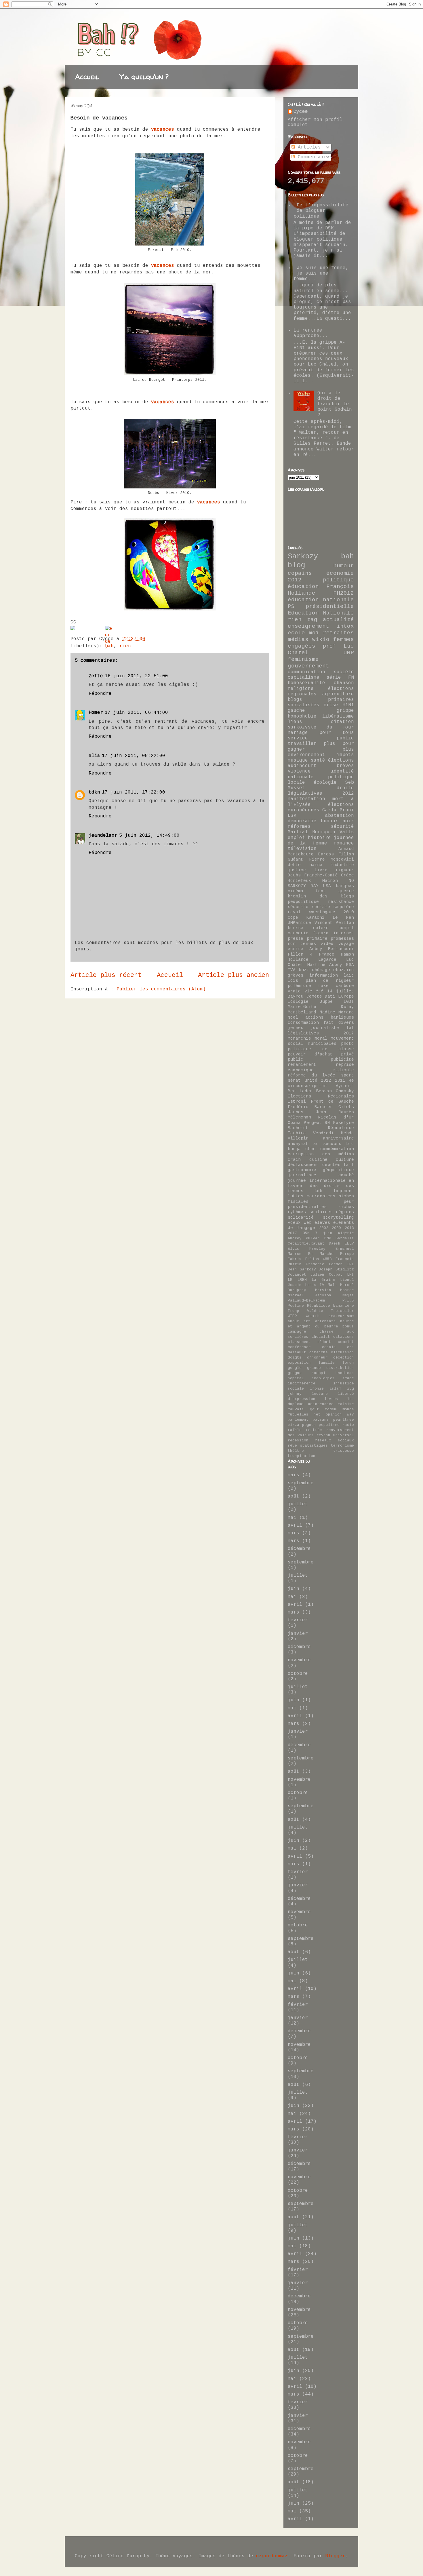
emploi (296, 838)
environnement (306, 755)
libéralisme (338, 716)
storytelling (338, 1217)
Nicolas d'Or (336, 1117)
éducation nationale (321, 600)
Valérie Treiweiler (330, 1311)
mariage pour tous (321, 733)
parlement (298, 1420)
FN (351, 678)
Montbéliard (302, 1012)
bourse (296, 928)
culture (345, 1160)
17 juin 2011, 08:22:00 (134, 756)
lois (293, 981)
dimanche (319, 1352)
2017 (292, 1233)
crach (294, 1160)
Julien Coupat (326, 1275)
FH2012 (344, 593)
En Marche (321, 1254)
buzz (304, 970)
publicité (342, 1059)
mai (292, 1518)
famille (327, 1363)
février (298, 1620)
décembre (299, 1549)
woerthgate (322, 912)
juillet (298, 1504)
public (296, 1059)
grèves (296, 975)
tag (312, 620)
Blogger (335, 2556)
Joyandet (297, 1275)
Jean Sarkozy (302, 1269)
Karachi (316, 918)
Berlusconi (341, 949)
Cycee (301, 112)
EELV (349, 1244)
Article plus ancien (234, 975)
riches (346, 1207)
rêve (292, 1446)
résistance (341, 902)
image (348, 1378)
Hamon (347, 954)
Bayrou (296, 996)
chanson (344, 683)
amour (294, 1321)
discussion (342, 1352)
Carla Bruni (338, 810)
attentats (325, 1321)
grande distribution (330, 1368)
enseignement (308, 626)
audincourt (302, 766)
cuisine (318, 1160)
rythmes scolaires (310, 1212)
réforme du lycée (311, 1075)
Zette (96, 676)
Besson (324, 1091)
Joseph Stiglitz (336, 1269)
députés (331, 1165)
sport (347, 1075)
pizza (294, 1425)
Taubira (297, 1133)
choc (310, 1149)
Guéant (296, 859)
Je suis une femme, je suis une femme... (321, 273)
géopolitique (338, 1170)
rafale (295, 1430)
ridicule (344, 1070)
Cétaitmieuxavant (306, 1244)
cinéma (296, 891)
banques (345, 886)
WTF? (292, 1316)
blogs (295, 700)
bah (347, 557)
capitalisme (304, 678)
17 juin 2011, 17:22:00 (134, 792)
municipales (322, 1044)
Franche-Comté (321, 875)
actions (314, 1017)
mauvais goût (303, 1409)
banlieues (342, 1017)
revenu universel (335, 1435)
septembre (301, 1483)
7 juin (324, 1233)
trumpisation (302, 1456)
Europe (347, 1254)
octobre (298, 1674)
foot (321, 891)
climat (324, 1342)
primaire (317, 939)
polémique (299, 986)
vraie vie (300, 991)
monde (348, 1409)
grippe (345, 711)
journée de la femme (321, 841)
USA (327, 886)
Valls (347, 832)
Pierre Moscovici (332, 859)
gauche (296, 711)
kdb (318, 1191)
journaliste (325, 1028)
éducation (303, 587)
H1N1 (348, 705)
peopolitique (303, 902)
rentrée (314, 1430)
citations (344, 1337)
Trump (294, 1311)
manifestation (306, 799)
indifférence (302, 1383)
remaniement (302, 1065)
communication (306, 672)
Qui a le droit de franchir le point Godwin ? (335, 404)
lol (350, 1028)
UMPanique (299, 923)
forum (348, 1363)
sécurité (342, 827)
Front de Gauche (332, 1101)
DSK (292, 816)
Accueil (87, 77)
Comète (314, 996)
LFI (350, 1275)
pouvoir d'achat (310, 1054)
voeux (294, 1223)
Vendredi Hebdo (334, 1133)
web (308, 1223)
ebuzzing (344, 970)
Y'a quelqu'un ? (144, 77)
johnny (295, 1394)
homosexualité (306, 683)
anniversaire (338, 1138)
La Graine (323, 1280)
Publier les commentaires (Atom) (161, 989)
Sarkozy (303, 557)
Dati (330, 996)
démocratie (302, 821)
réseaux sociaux (335, 1440)
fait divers (339, 1023)
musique (298, 760)
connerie (298, 933)
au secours (327, 1144)
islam (335, 1389)
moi (314, 633)
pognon (309, 1425)
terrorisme (342, 1446)
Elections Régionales (321, 1096)
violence (299, 771)
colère (321, 928)
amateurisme (341, 1316)
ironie (317, 1389)
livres (331, 1399)
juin (294, 1589)
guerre (346, 891)
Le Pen (343, 918)
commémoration (337, 1149)
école (296, 633)
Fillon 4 (300, 954)
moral (321, 1038)
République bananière (330, 1306)
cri (350, 1347)
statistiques (314, 1446)
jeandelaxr (103, 836)
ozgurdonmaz (272, 2556)
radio (348, 1425)
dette (294, 865)
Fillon (346, 854)
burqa (294, 1149)
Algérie (346, 1233)
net (317, 1414)
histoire (319, 838)
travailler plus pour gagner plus (321, 746)
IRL (350, 1264)
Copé (293, 918)
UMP (349, 653)
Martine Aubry (325, 965)
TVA (292, 970)
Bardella (345, 1238)
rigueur (345, 870)
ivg (350, 1389)
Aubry (316, 949)
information (324, 975)
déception (344, 1358)
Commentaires (314, 157)
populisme (329, 1425)
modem (331, 1409)
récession (298, 1440)
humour (344, 566)
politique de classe (321, 1049)
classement (299, 1342)
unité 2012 (318, 1080)
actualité (338, 620)
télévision (302, 849)
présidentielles (307, 1207)
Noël (293, 1017)
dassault (297, 1352)
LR (290, 1280)
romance (344, 843)
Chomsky (345, 1091)
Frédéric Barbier (310, 1107)
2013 (349, 1228)
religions (301, 689)
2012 (295, 580)
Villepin (298, 1138)
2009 (336, 1228)
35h (306, 1233)
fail (349, 1165)
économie (340, 573)
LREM (302, 1280)
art (307, 1321)
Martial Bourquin (311, 832)
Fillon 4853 (319, 1259)
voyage (346, 944)
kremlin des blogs (321, 896)
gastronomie (302, 1170)
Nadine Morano (337, 1012)
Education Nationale (321, 613)
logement (344, 1191)
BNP (328, 1238)
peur (349, 1202)
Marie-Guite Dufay (321, 1007)
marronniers (321, 1196)
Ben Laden (300, 1091)
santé (318, 760)
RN (327, 1123)
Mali (332, 1285)
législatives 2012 (321, 794)
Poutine (296, 1306)
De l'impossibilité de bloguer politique (321, 211)
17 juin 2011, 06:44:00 (136, 713)
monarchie (299, 1038)
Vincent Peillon (334, 923)
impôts (345, 755)
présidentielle (330, 606)
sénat (294, 1080)
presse (296, 939)
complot (346, 1342)
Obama (294, 1123)
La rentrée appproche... (311, 333)
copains (300, 573)
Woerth (313, 1316)
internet (344, 933)
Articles (308, 147)
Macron (330, 881)
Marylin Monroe (335, 1290)
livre (321, 870)
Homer (96, 713)
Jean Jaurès (335, 1112)
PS (291, 606)
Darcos (326, 854)
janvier (298, 1634)
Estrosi (297, 1101)
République (341, 1128)
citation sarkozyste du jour (321, 725)
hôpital (296, 1378)
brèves (345, 766)
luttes (296, 1196)
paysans (321, 1420)
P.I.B (348, 1301)
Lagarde (327, 960)
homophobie (302, 716)
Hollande (298, 960)
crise (331, 705)
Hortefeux (299, 881)
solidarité (301, 1217)
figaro (321, 933)
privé (347, 1054)
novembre (299, 1660)
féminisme (303, 659)
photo (347, 1044)
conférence (299, 1347)
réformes (299, 827)
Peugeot (313, 1123)
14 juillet (341, 991)
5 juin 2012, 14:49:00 (149, 836)
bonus (348, 1326)
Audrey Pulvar (304, 1238)
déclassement (303, 1165)
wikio (321, 640)
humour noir (337, 821)
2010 (349, 912)
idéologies (323, 1378)
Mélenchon (299, 1117)
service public (321, 738)
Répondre (100, 694)
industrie (342, 865)
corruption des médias (321, 1154)
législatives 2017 (321, 1033)
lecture (320, 1394)
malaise (346, 1404)
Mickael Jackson (309, 1295)
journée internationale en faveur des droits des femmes (321, 1186)
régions (345, 1212)
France (327, 954)
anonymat (298, 1144)
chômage (321, 970)
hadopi (319, 1373)
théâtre (296, 1451)
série (334, 678)
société (344, 672)
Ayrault (345, 1086)
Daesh (335, 1244)
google (295, 1368)
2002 (324, 1228)
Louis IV (315, 1285)
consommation (303, 1023)
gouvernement (308, 666)
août (294, 1496)
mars (294, 1475)
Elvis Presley (307, 1249)
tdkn (94, 792)
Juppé (326, 1002)
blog (296, 565)
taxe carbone (336, 986)
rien (125, 646)
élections (341, 760)
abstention (340, 816)
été (320, 991)
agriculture (338, 694)
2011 (340, 1080)
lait (349, 975)
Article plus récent (106, 975)
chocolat (321, 1337)
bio (350, 1144)
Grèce (347, 875)
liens (295, 722)
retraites (338, 633)
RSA (350, 965)
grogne (295, 1373)
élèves (322, 1223)
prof (329, 646)
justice (297, 870)
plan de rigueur (330, 981)
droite (345, 788)
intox (345, 626)
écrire (296, 949)
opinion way (340, 1414)
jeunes (296, 1028)
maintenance (321, 1404)
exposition (299, 1363)
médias (298, 640)
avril (295, 1525)
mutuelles (298, 1414)
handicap (345, 1373)
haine (316, 865)
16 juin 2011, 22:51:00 (136, 676)
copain (329, 1347)
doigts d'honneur (308, 1358)
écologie (325, 783)
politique (338, 580)
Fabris (295, 1259)
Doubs (294, 875)
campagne (297, 1332)
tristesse (344, 1451)
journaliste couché (321, 1175)
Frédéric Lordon (324, 1264)
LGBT (349, 1002)
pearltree (344, 1420)
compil (346, 928)
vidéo (327, 944)
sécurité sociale (309, 907)
